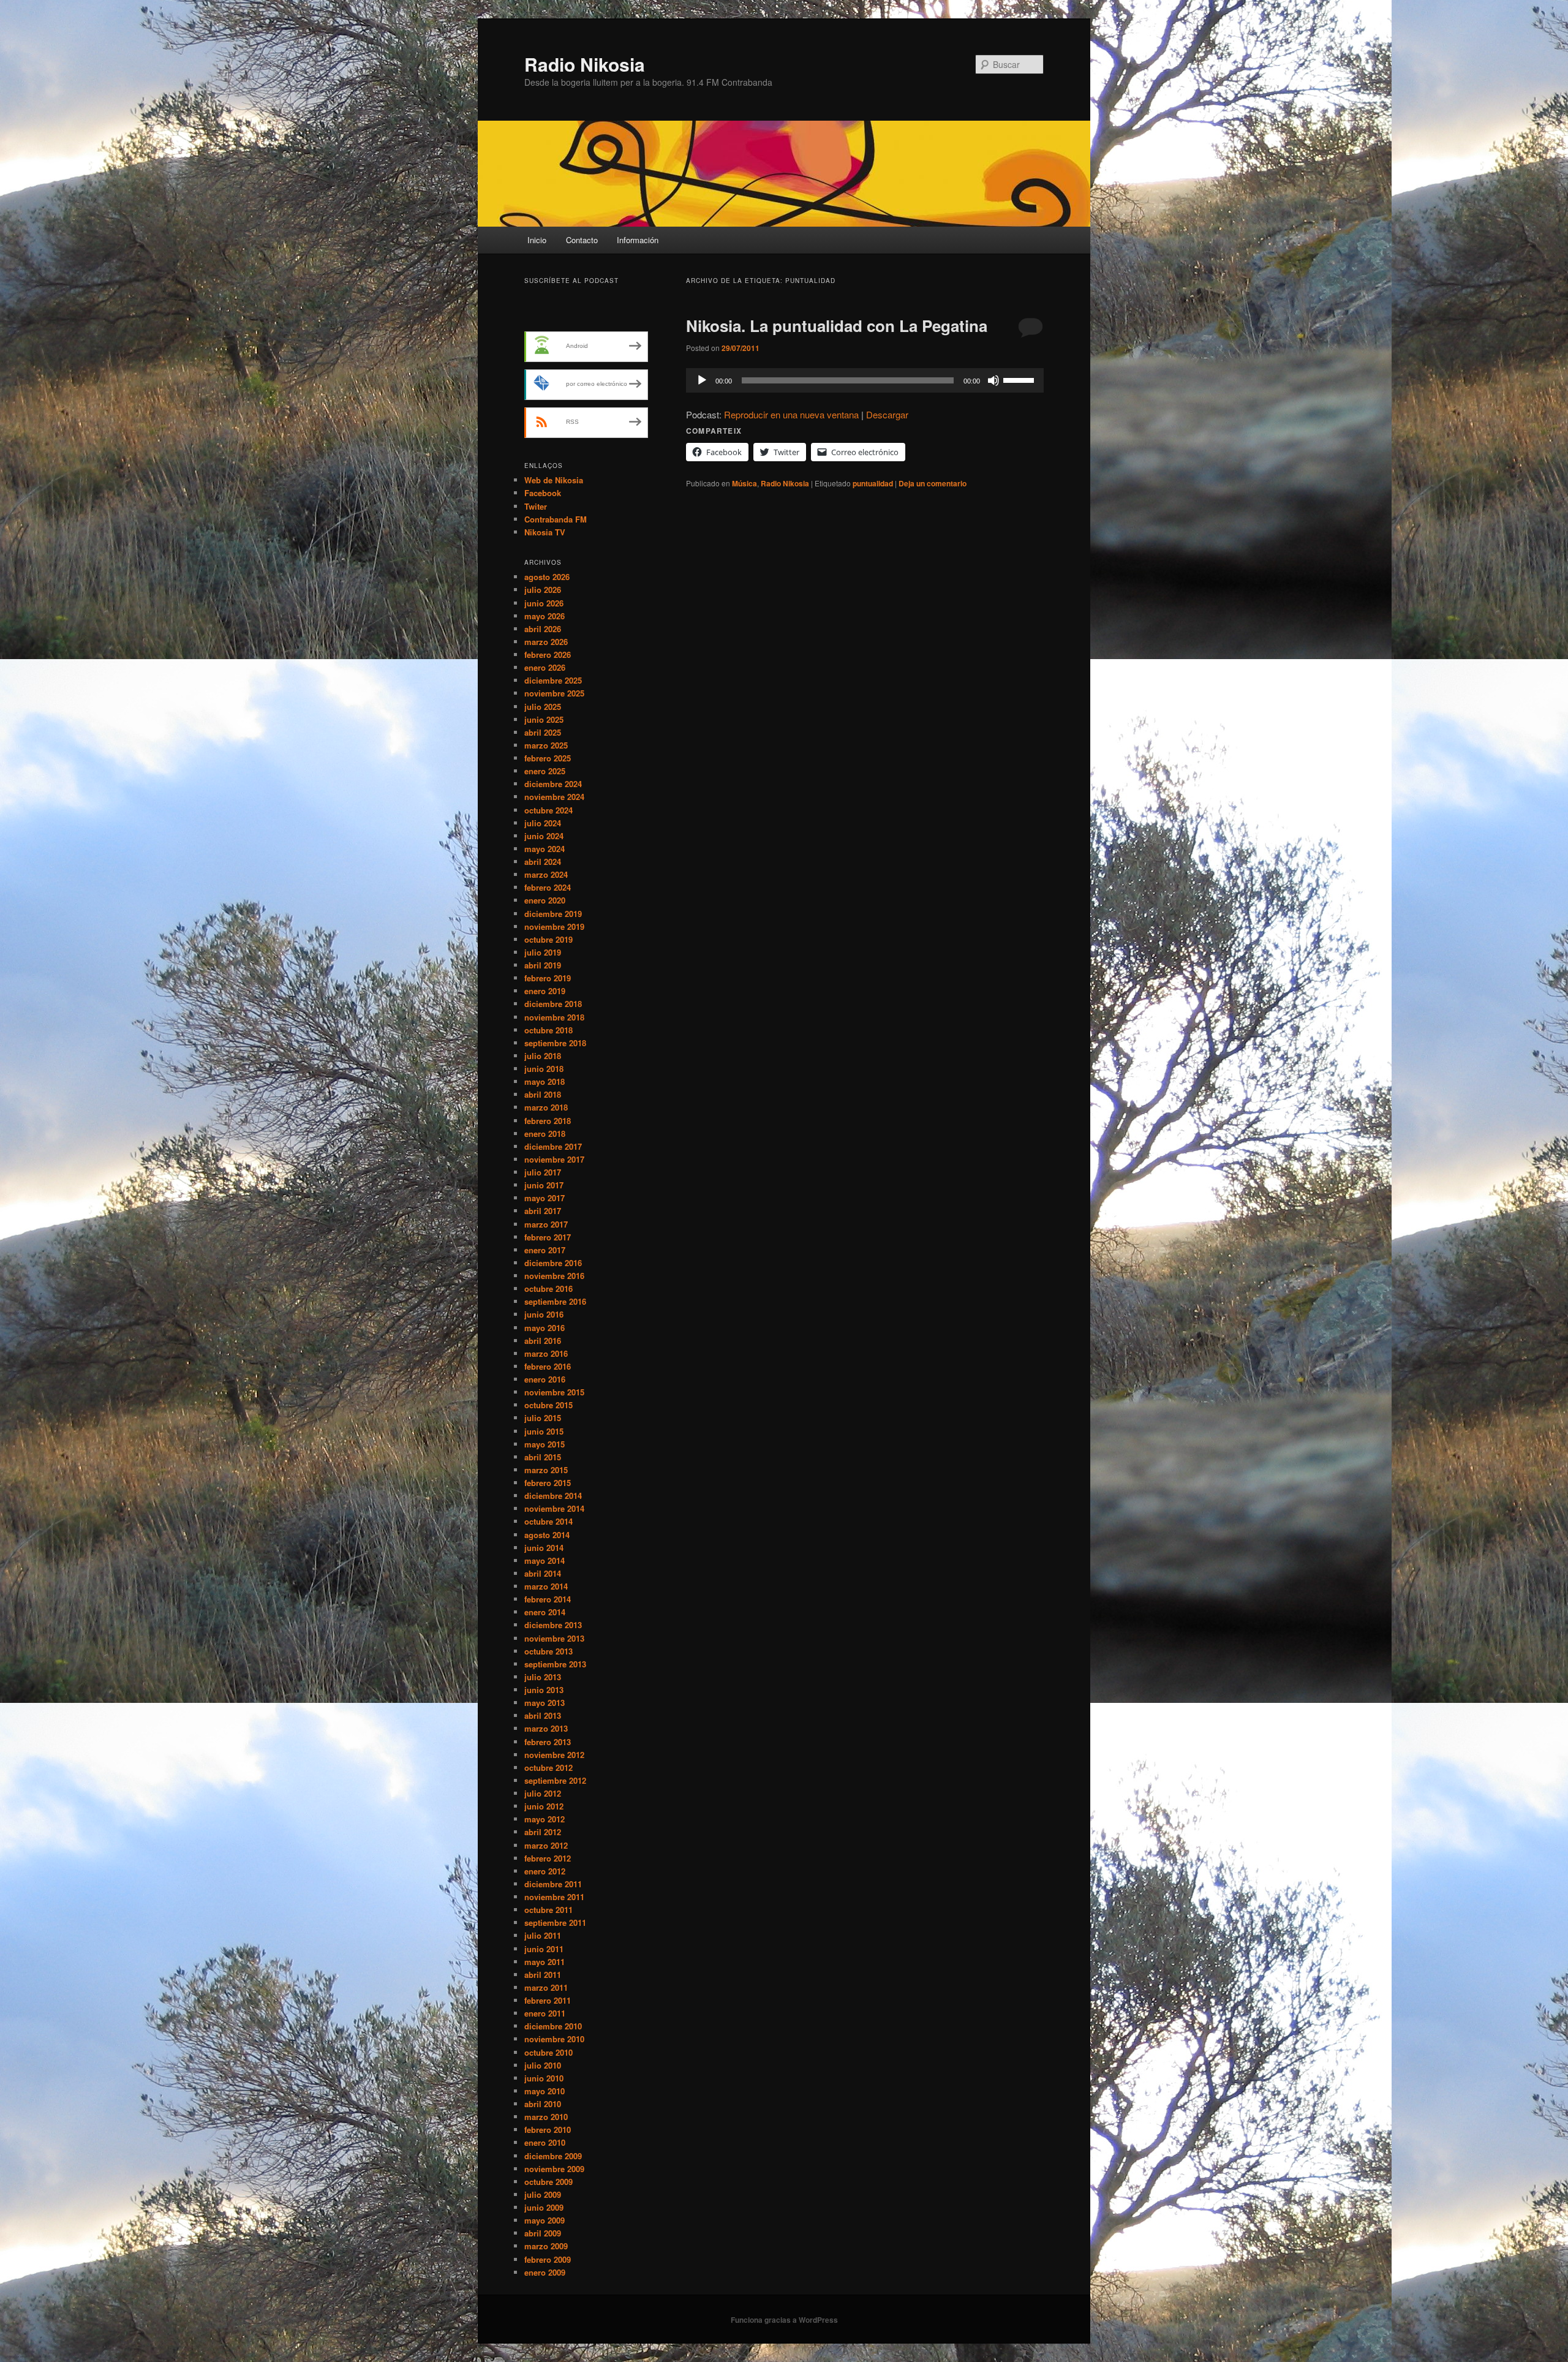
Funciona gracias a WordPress (784, 2320)
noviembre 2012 (554, 1755)
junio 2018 (544, 1069)
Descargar (887, 414)
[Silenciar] (993, 380)
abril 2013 (543, 1715)
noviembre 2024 (554, 797)
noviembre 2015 (554, 1392)
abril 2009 (543, 2233)
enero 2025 (545, 771)
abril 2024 (543, 862)
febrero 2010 (548, 2130)
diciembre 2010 (553, 2026)
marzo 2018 (546, 1107)
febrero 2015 (548, 1483)
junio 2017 (544, 1185)
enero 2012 (545, 1871)
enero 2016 (545, 1379)
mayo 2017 (545, 1198)
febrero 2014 (548, 1599)
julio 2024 (543, 823)
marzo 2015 (546, 1470)
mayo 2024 (545, 849)
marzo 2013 (546, 1728)
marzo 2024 (546, 874)
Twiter (536, 506)
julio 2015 (543, 1418)
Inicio (537, 240)
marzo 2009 (546, 2246)
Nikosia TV (545, 532)
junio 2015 (544, 1431)
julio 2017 (543, 1172)
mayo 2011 (545, 1962)
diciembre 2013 (553, 1625)
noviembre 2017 (554, 1159)
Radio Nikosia (585, 64)
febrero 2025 (548, 758)
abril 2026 (543, 629)
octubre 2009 (548, 2182)
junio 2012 (544, 1806)
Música (744, 483)
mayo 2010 (545, 2091)
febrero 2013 (548, 1742)
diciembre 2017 (553, 1146)
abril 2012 (543, 1832)
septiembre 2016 (555, 1301)
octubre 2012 (548, 1768)
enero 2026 (545, 667)
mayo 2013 (545, 1703)
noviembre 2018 (554, 1017)
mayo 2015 (545, 1444)
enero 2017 (545, 1250)
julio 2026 (543, 590)
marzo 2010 (546, 2117)
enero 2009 (545, 2272)
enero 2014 (545, 1612)
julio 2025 (543, 707)
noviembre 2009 (554, 2169)
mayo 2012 (545, 1819)
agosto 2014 (547, 1535)
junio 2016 (544, 1314)
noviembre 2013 (554, 1638)
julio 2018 (543, 1056)
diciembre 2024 (553, 784)
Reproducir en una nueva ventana (791, 414)
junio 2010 (544, 2078)
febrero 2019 (548, 978)
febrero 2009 (548, 2259)
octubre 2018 (548, 1030)
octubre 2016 (548, 1289)
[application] (865, 380)
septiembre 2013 (555, 1664)
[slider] (1020, 379)
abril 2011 (543, 1975)
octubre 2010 (548, 2052)
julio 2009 (543, 2194)
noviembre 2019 (554, 926)
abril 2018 (543, 1094)
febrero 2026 (548, 655)
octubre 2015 (548, 1405)
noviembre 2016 (554, 1276)
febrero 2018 (548, 1121)
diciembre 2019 (553, 914)
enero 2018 (545, 1134)
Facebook (543, 493)
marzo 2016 (546, 1353)
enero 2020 (545, 900)
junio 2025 (544, 719)
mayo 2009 (545, 2220)
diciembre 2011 (553, 1884)
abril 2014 (543, 1573)
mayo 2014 (545, 1560)
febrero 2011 (548, 2000)
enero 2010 (545, 2142)
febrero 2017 (548, 1237)
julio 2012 (543, 1793)
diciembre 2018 (553, 1004)
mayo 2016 (545, 1328)
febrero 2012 (548, 1858)
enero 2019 (545, 991)
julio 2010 (543, 2065)
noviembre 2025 (554, 693)
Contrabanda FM (556, 519)
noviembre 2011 (554, 1897)
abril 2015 (543, 1457)
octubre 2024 (548, 810)
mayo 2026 (545, 616)
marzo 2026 (546, 642)
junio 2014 (544, 1548)
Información (638, 240)
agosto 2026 (547, 577)
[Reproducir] (702, 380)
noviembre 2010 (554, 2039)
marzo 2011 (546, 1987)
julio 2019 (543, 952)
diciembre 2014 (553, 1496)
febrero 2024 (548, 887)
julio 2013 (543, 1677)
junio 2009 (544, 2207)
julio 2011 (543, 1935)
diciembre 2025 (553, 680)
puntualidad (873, 483)
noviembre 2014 (554, 1508)
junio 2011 (544, 1949)
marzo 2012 (546, 1845)
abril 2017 (543, 1211)
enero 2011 (545, 2013)
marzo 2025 (546, 745)
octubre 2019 (548, 939)
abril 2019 (543, 965)
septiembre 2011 (555, 1922)
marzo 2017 (546, 1224)
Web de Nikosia (554, 480)
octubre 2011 (548, 1910)
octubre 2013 (548, 1651)
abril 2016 (543, 1341)
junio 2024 (544, 836)
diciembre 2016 (553, 1263)
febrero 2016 (548, 1366)
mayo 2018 (545, 1081)
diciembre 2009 (553, 2156)
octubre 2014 (548, 1521)
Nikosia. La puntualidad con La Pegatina (837, 326)
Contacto (582, 240)
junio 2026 (544, 603)
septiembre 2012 (555, 1780)
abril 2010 (543, 2104)
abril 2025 (543, 732)
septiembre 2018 (555, 1043)
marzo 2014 (546, 1586)
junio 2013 (544, 1690)
